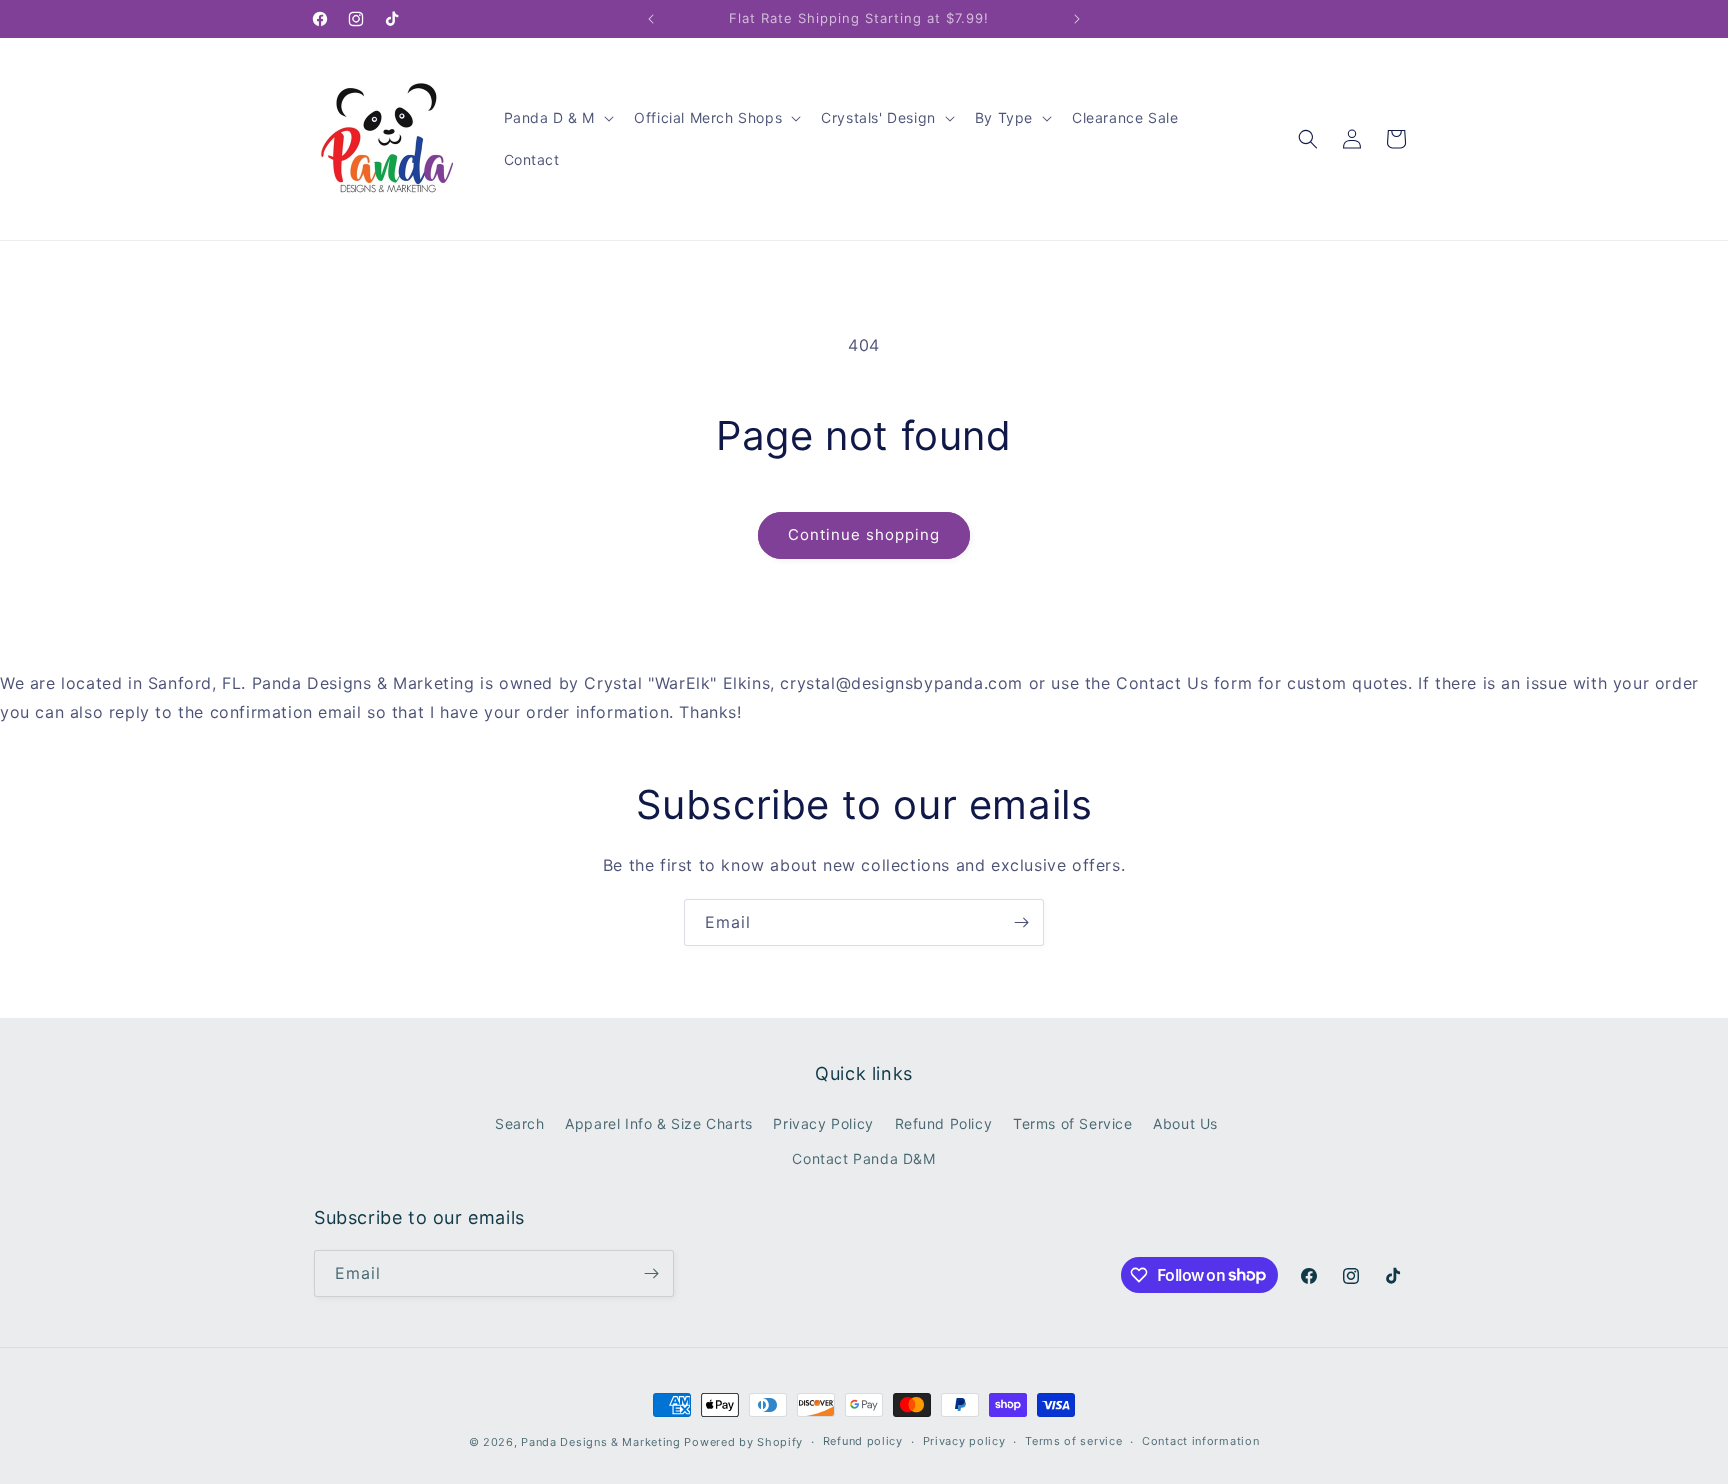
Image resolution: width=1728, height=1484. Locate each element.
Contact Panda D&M (863, 1158)
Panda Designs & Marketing (601, 1442)
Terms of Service (1073, 1123)
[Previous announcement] (651, 19)
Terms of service (1073, 1441)
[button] (557, 118)
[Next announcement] (1077, 19)
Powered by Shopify (743, 1442)
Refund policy (863, 1441)
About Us (1185, 1123)
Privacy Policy (823, 1123)
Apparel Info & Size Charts (659, 1123)
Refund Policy (944, 1123)
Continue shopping (864, 534)
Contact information (1200, 1441)
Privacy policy (964, 1441)
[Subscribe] (1021, 922)
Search (520, 1123)
